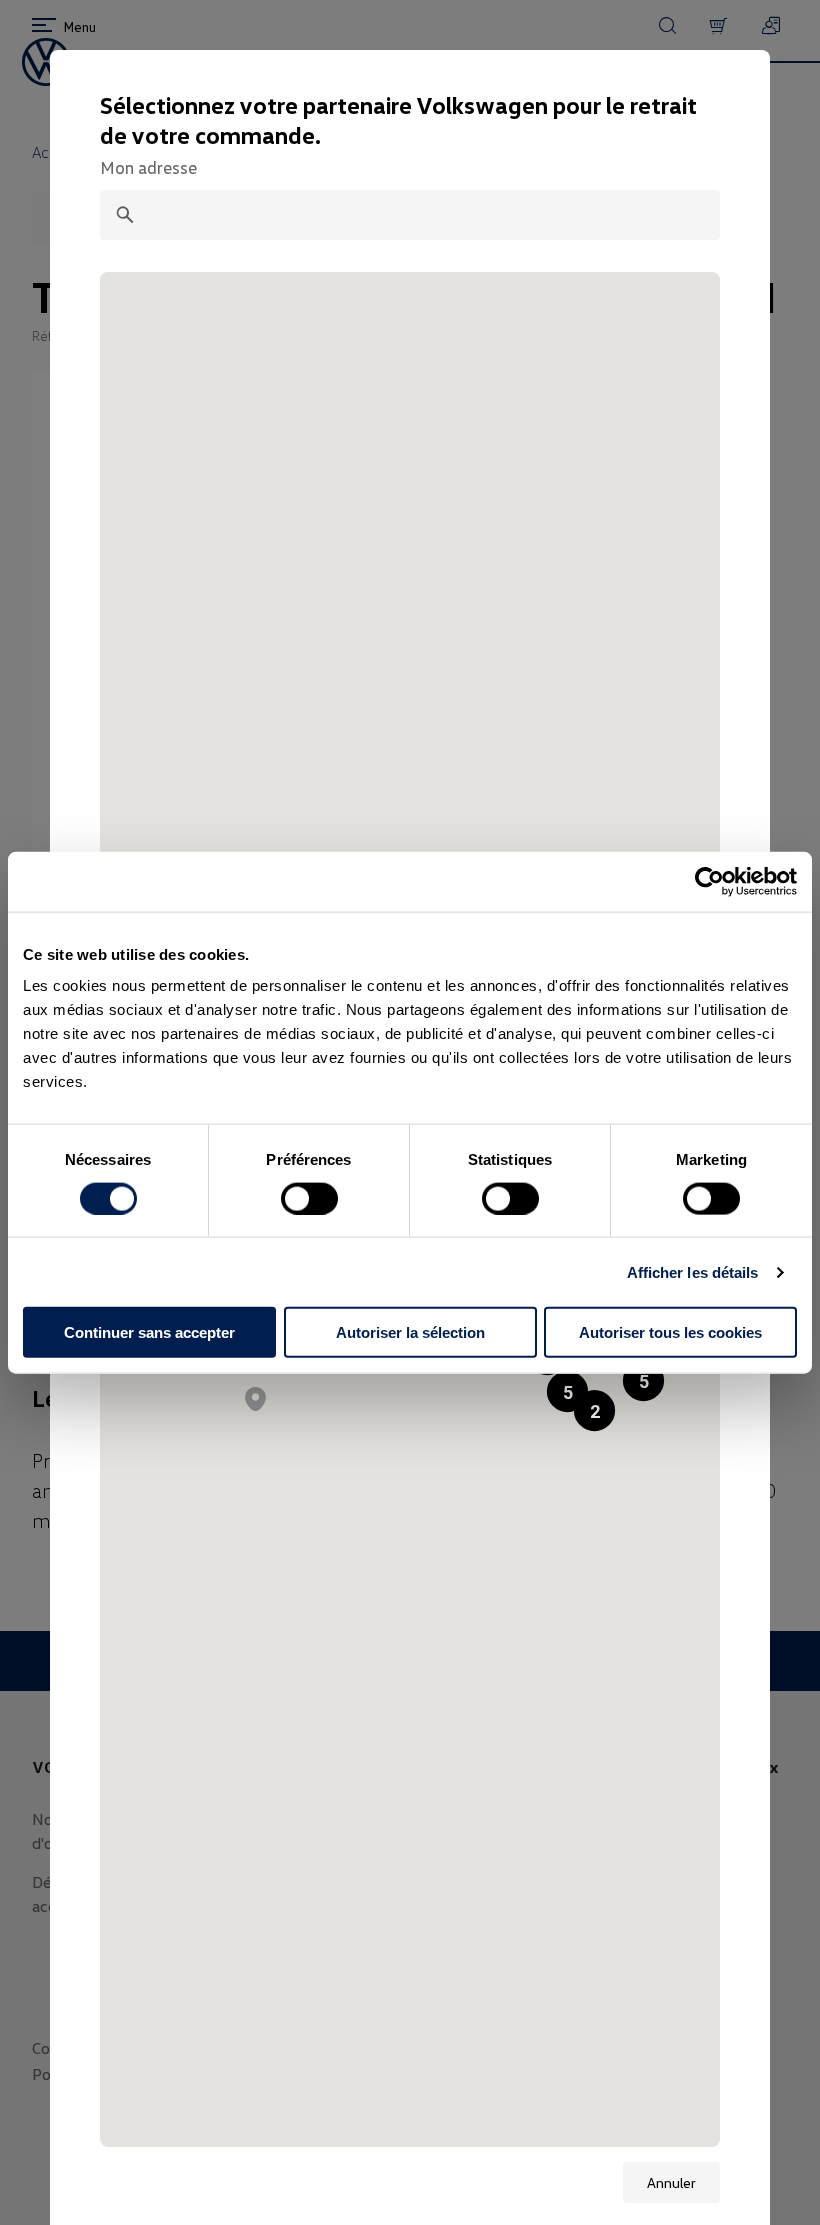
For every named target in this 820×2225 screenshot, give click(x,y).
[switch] (309, 1198)
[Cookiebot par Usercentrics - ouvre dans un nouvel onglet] (709, 881)
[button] (643, 1380)
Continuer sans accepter (149, 1332)
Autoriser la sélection (410, 1332)
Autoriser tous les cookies (670, 1332)
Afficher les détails (693, 1271)
